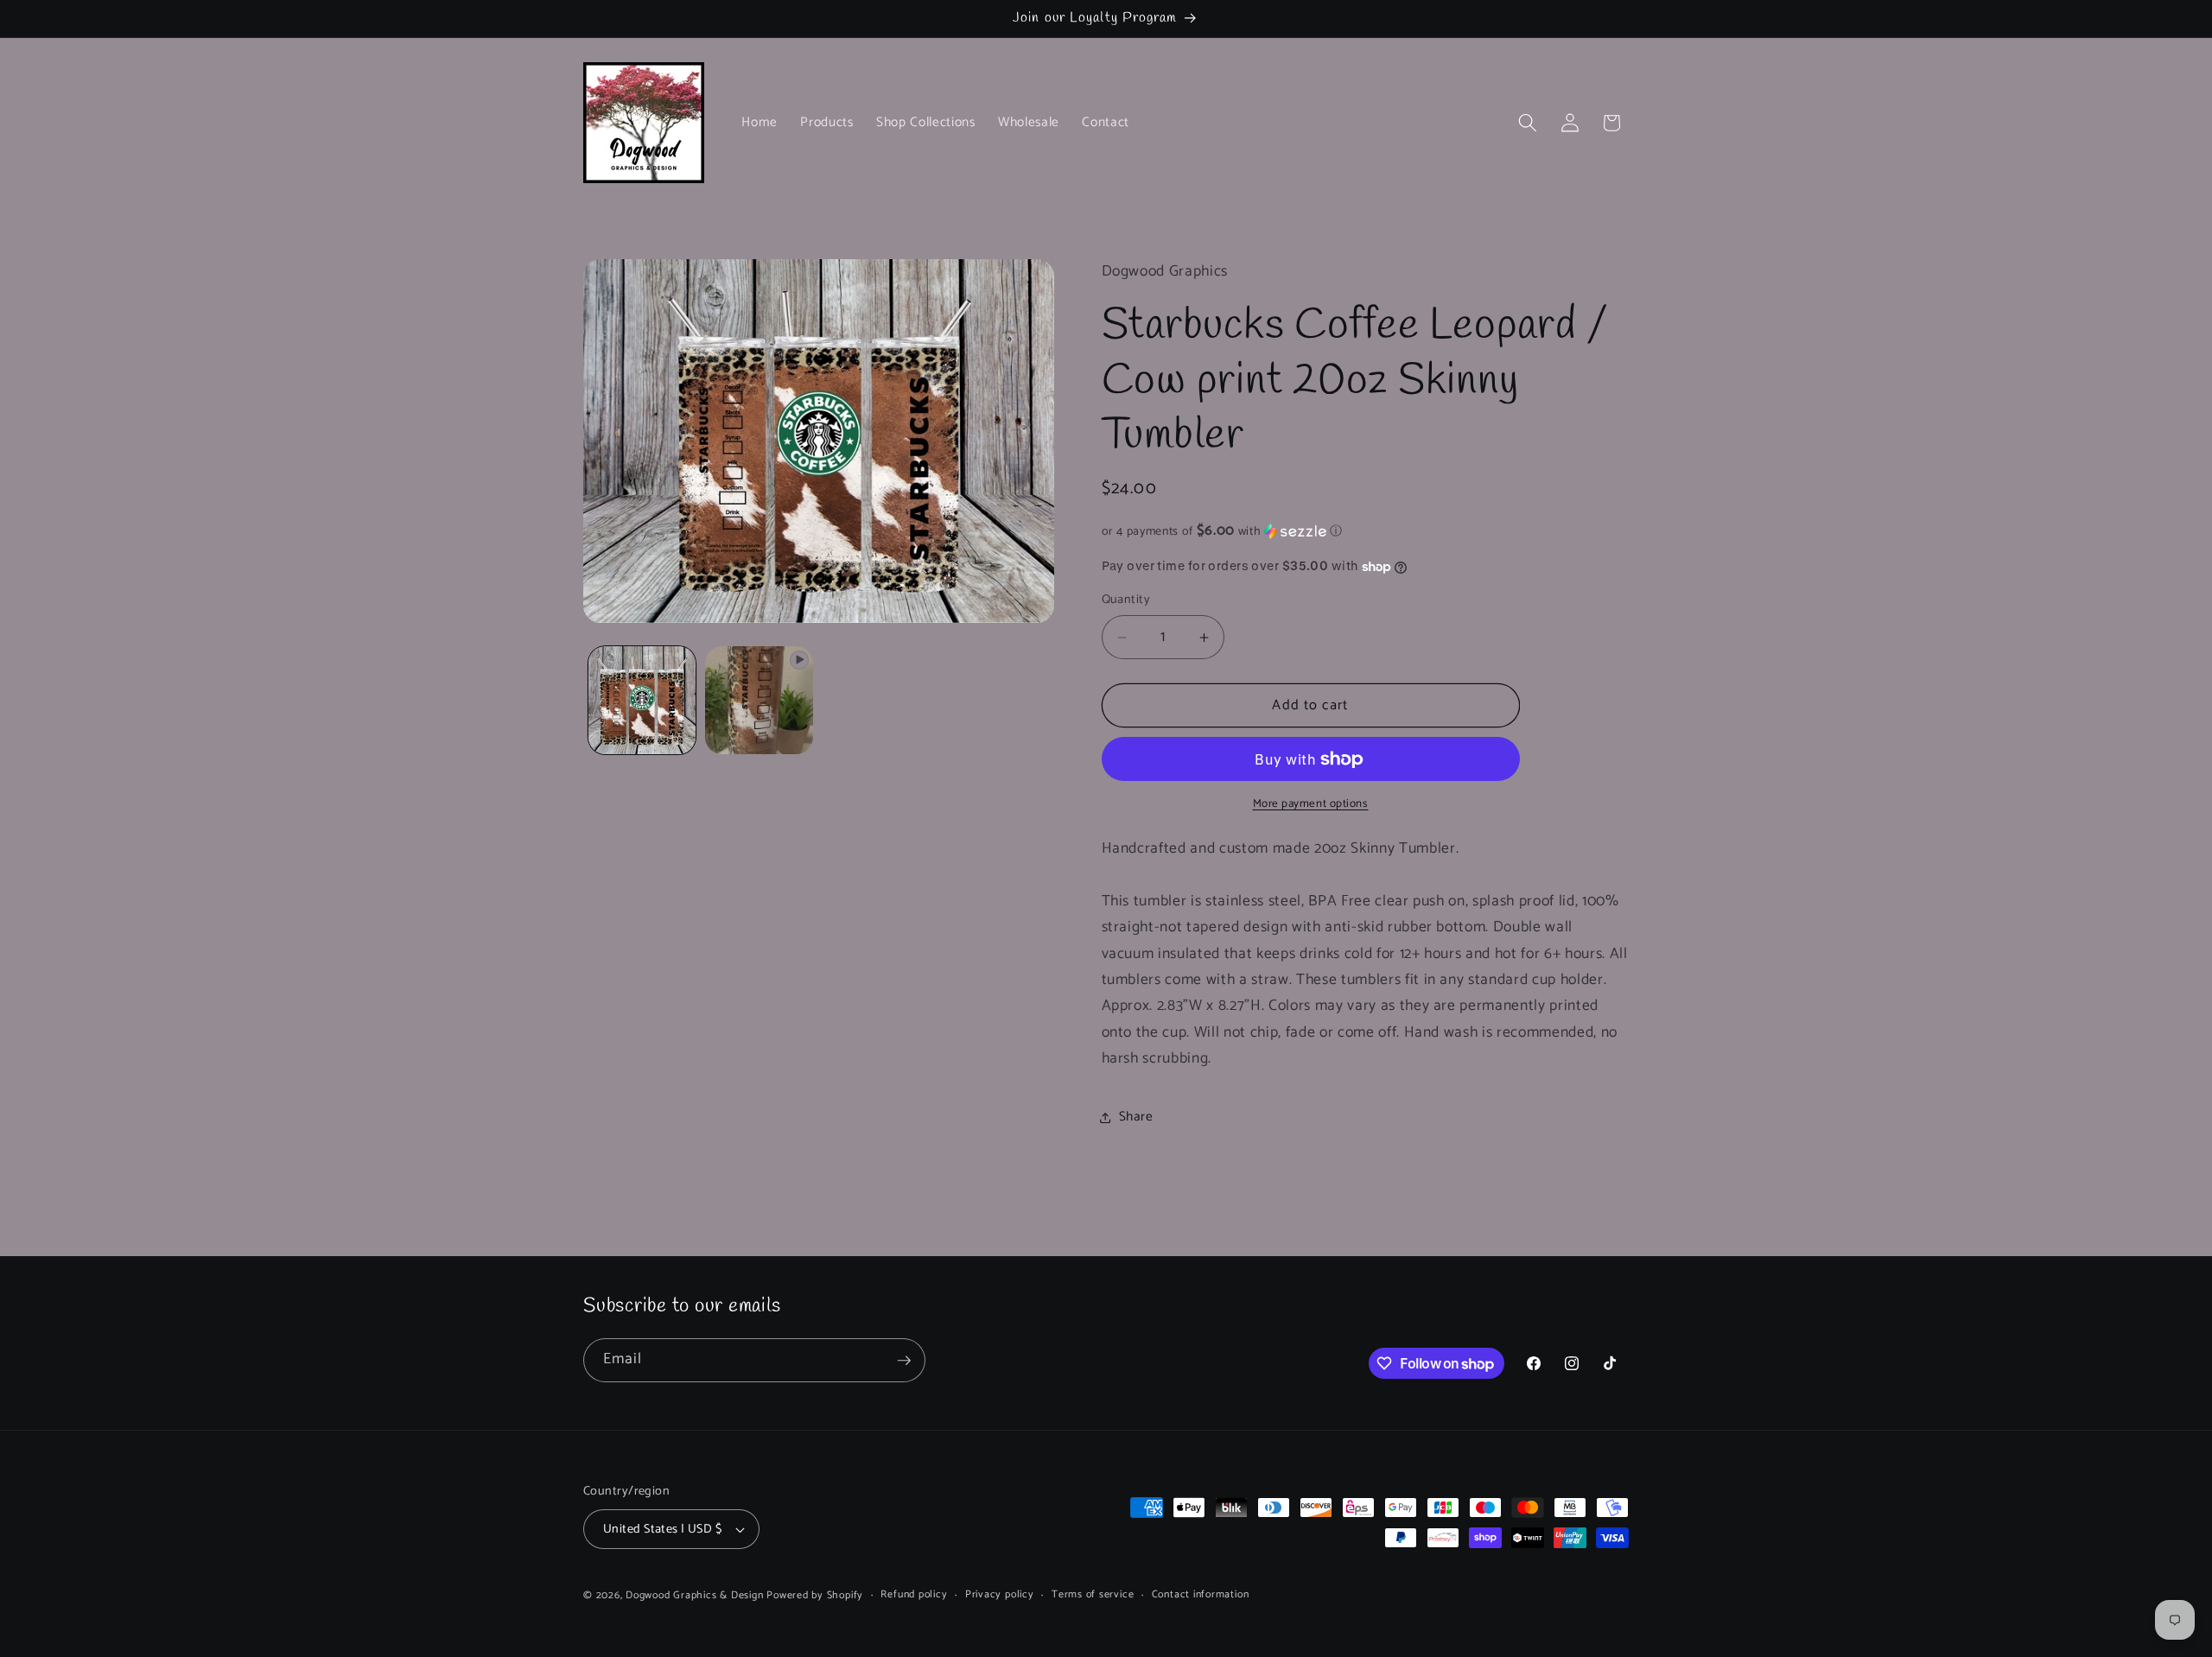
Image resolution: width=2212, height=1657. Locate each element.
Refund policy (914, 1595)
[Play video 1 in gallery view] (759, 700)
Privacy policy (1000, 1595)
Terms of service (1093, 1595)
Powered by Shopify (815, 1596)
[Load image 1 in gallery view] (642, 700)
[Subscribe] (904, 1361)
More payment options (1311, 805)
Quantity (1126, 601)
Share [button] (1136, 1117)
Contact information (1201, 1595)
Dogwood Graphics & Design (694, 1596)
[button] (1528, 123)
